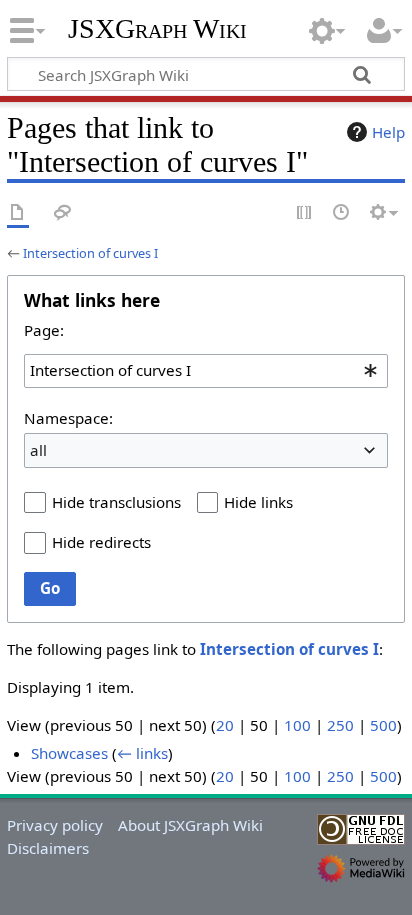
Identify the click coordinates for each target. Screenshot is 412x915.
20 (225, 725)
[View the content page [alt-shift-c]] (18, 213)
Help (388, 132)
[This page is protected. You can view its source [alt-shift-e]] (305, 213)
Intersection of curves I (90, 253)
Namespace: (68, 418)
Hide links (258, 502)
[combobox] (206, 371)
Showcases (69, 753)
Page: (44, 330)
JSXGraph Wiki (157, 29)
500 (383, 725)
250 (340, 725)
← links (142, 753)
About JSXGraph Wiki (190, 825)
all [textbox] (38, 450)
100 (297, 725)
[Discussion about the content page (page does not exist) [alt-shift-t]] (63, 213)
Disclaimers (48, 848)
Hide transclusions (116, 502)
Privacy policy (55, 825)
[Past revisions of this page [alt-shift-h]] (342, 213)
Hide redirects (101, 542)
